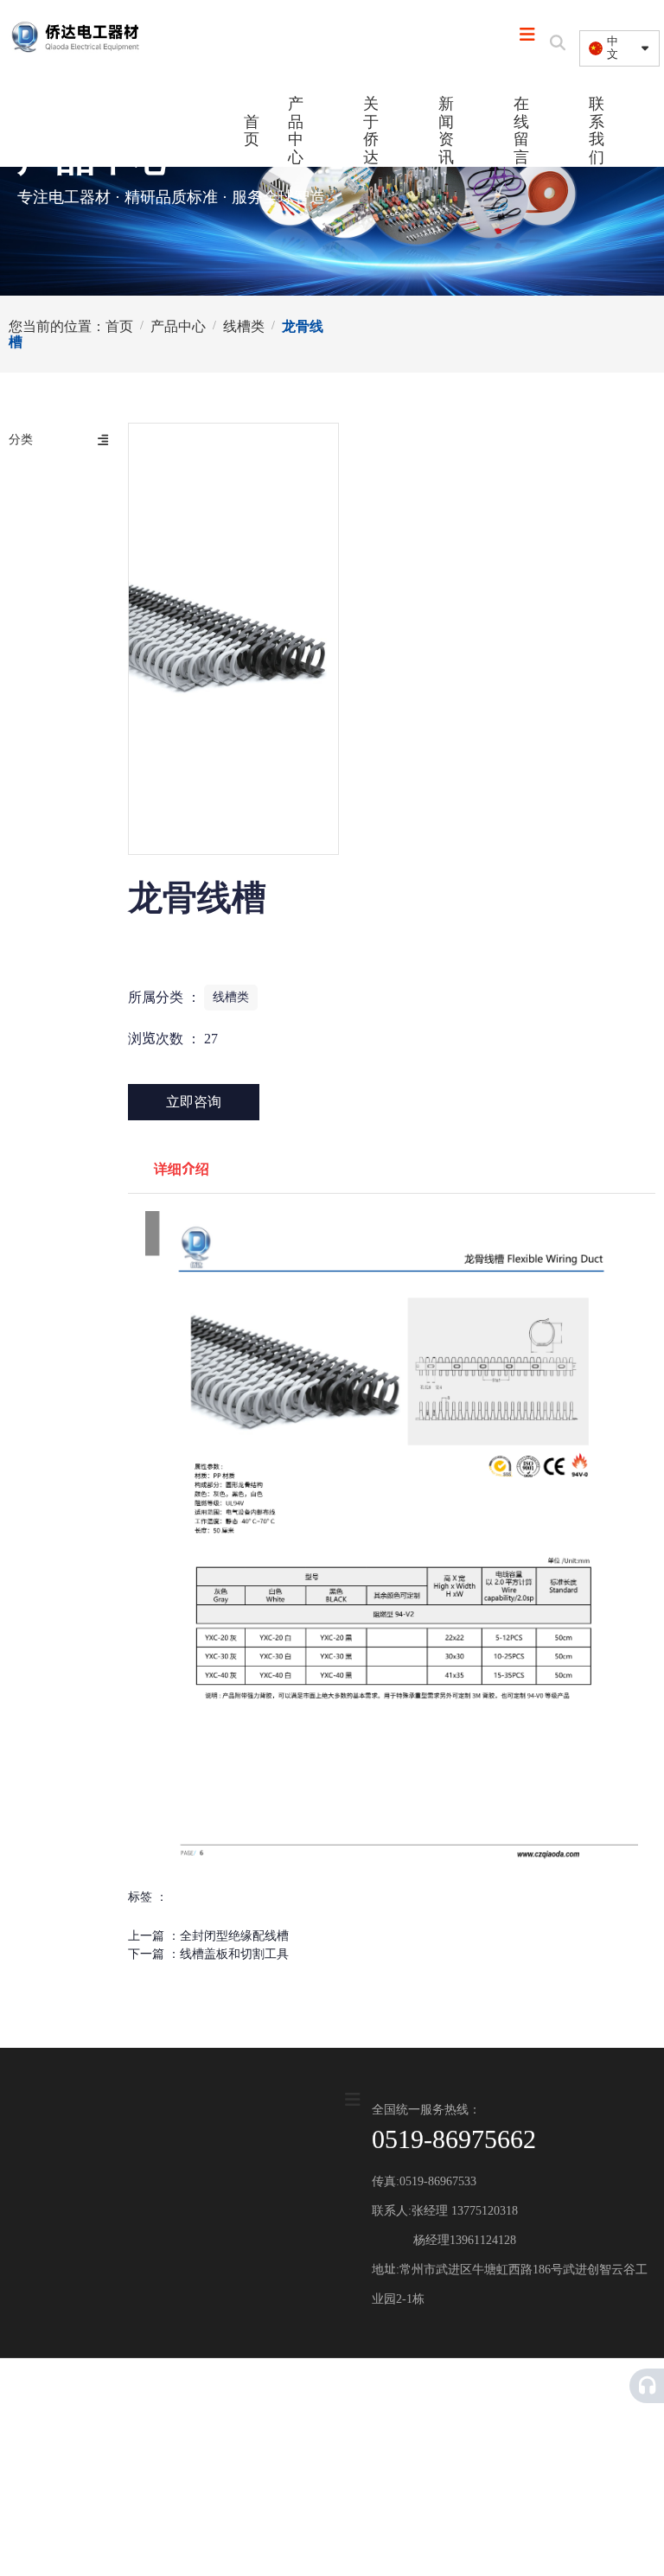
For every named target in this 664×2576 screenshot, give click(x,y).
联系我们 (597, 131)
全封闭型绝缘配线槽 (234, 1936)
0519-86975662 (454, 2139)
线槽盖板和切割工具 (234, 1954)
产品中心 (296, 131)
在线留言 (521, 131)
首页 (250, 131)
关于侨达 (371, 131)
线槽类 (244, 325)
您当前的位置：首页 (73, 325)
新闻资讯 (446, 131)
